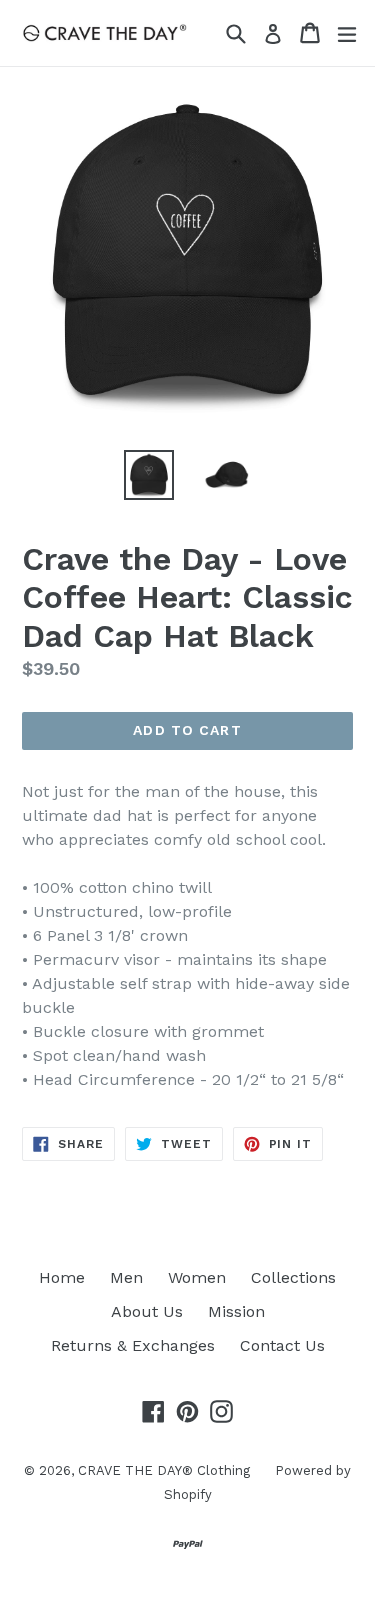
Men (126, 1277)
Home (62, 1277)
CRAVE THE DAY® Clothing (164, 1470)
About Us (147, 1311)
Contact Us (282, 1345)
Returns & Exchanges (133, 1345)
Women (197, 1277)
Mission (236, 1311)
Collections (293, 1277)
